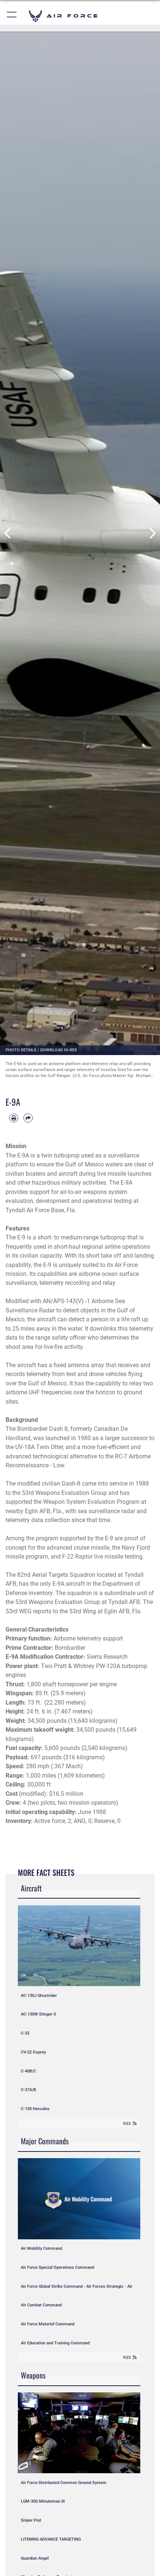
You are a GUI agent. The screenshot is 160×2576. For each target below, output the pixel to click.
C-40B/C (28, 2071)
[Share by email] (28, 1118)
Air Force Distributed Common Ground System (64, 2483)
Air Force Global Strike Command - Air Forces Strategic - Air (77, 2286)
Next (152, 533)
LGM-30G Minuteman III (43, 2501)
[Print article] (14, 1118)
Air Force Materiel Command (48, 2324)
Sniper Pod (31, 2520)
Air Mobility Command (41, 2248)
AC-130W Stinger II (38, 2014)
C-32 (25, 2033)
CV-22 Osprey (33, 2052)
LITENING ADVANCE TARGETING (51, 2539)
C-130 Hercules (35, 2109)
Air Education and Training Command (55, 2343)
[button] (12, 16)
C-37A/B (28, 2090)
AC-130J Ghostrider (39, 1995)
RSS (127, 2124)
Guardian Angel (35, 2558)
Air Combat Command (41, 2305)
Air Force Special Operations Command (57, 2267)
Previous (8, 533)
